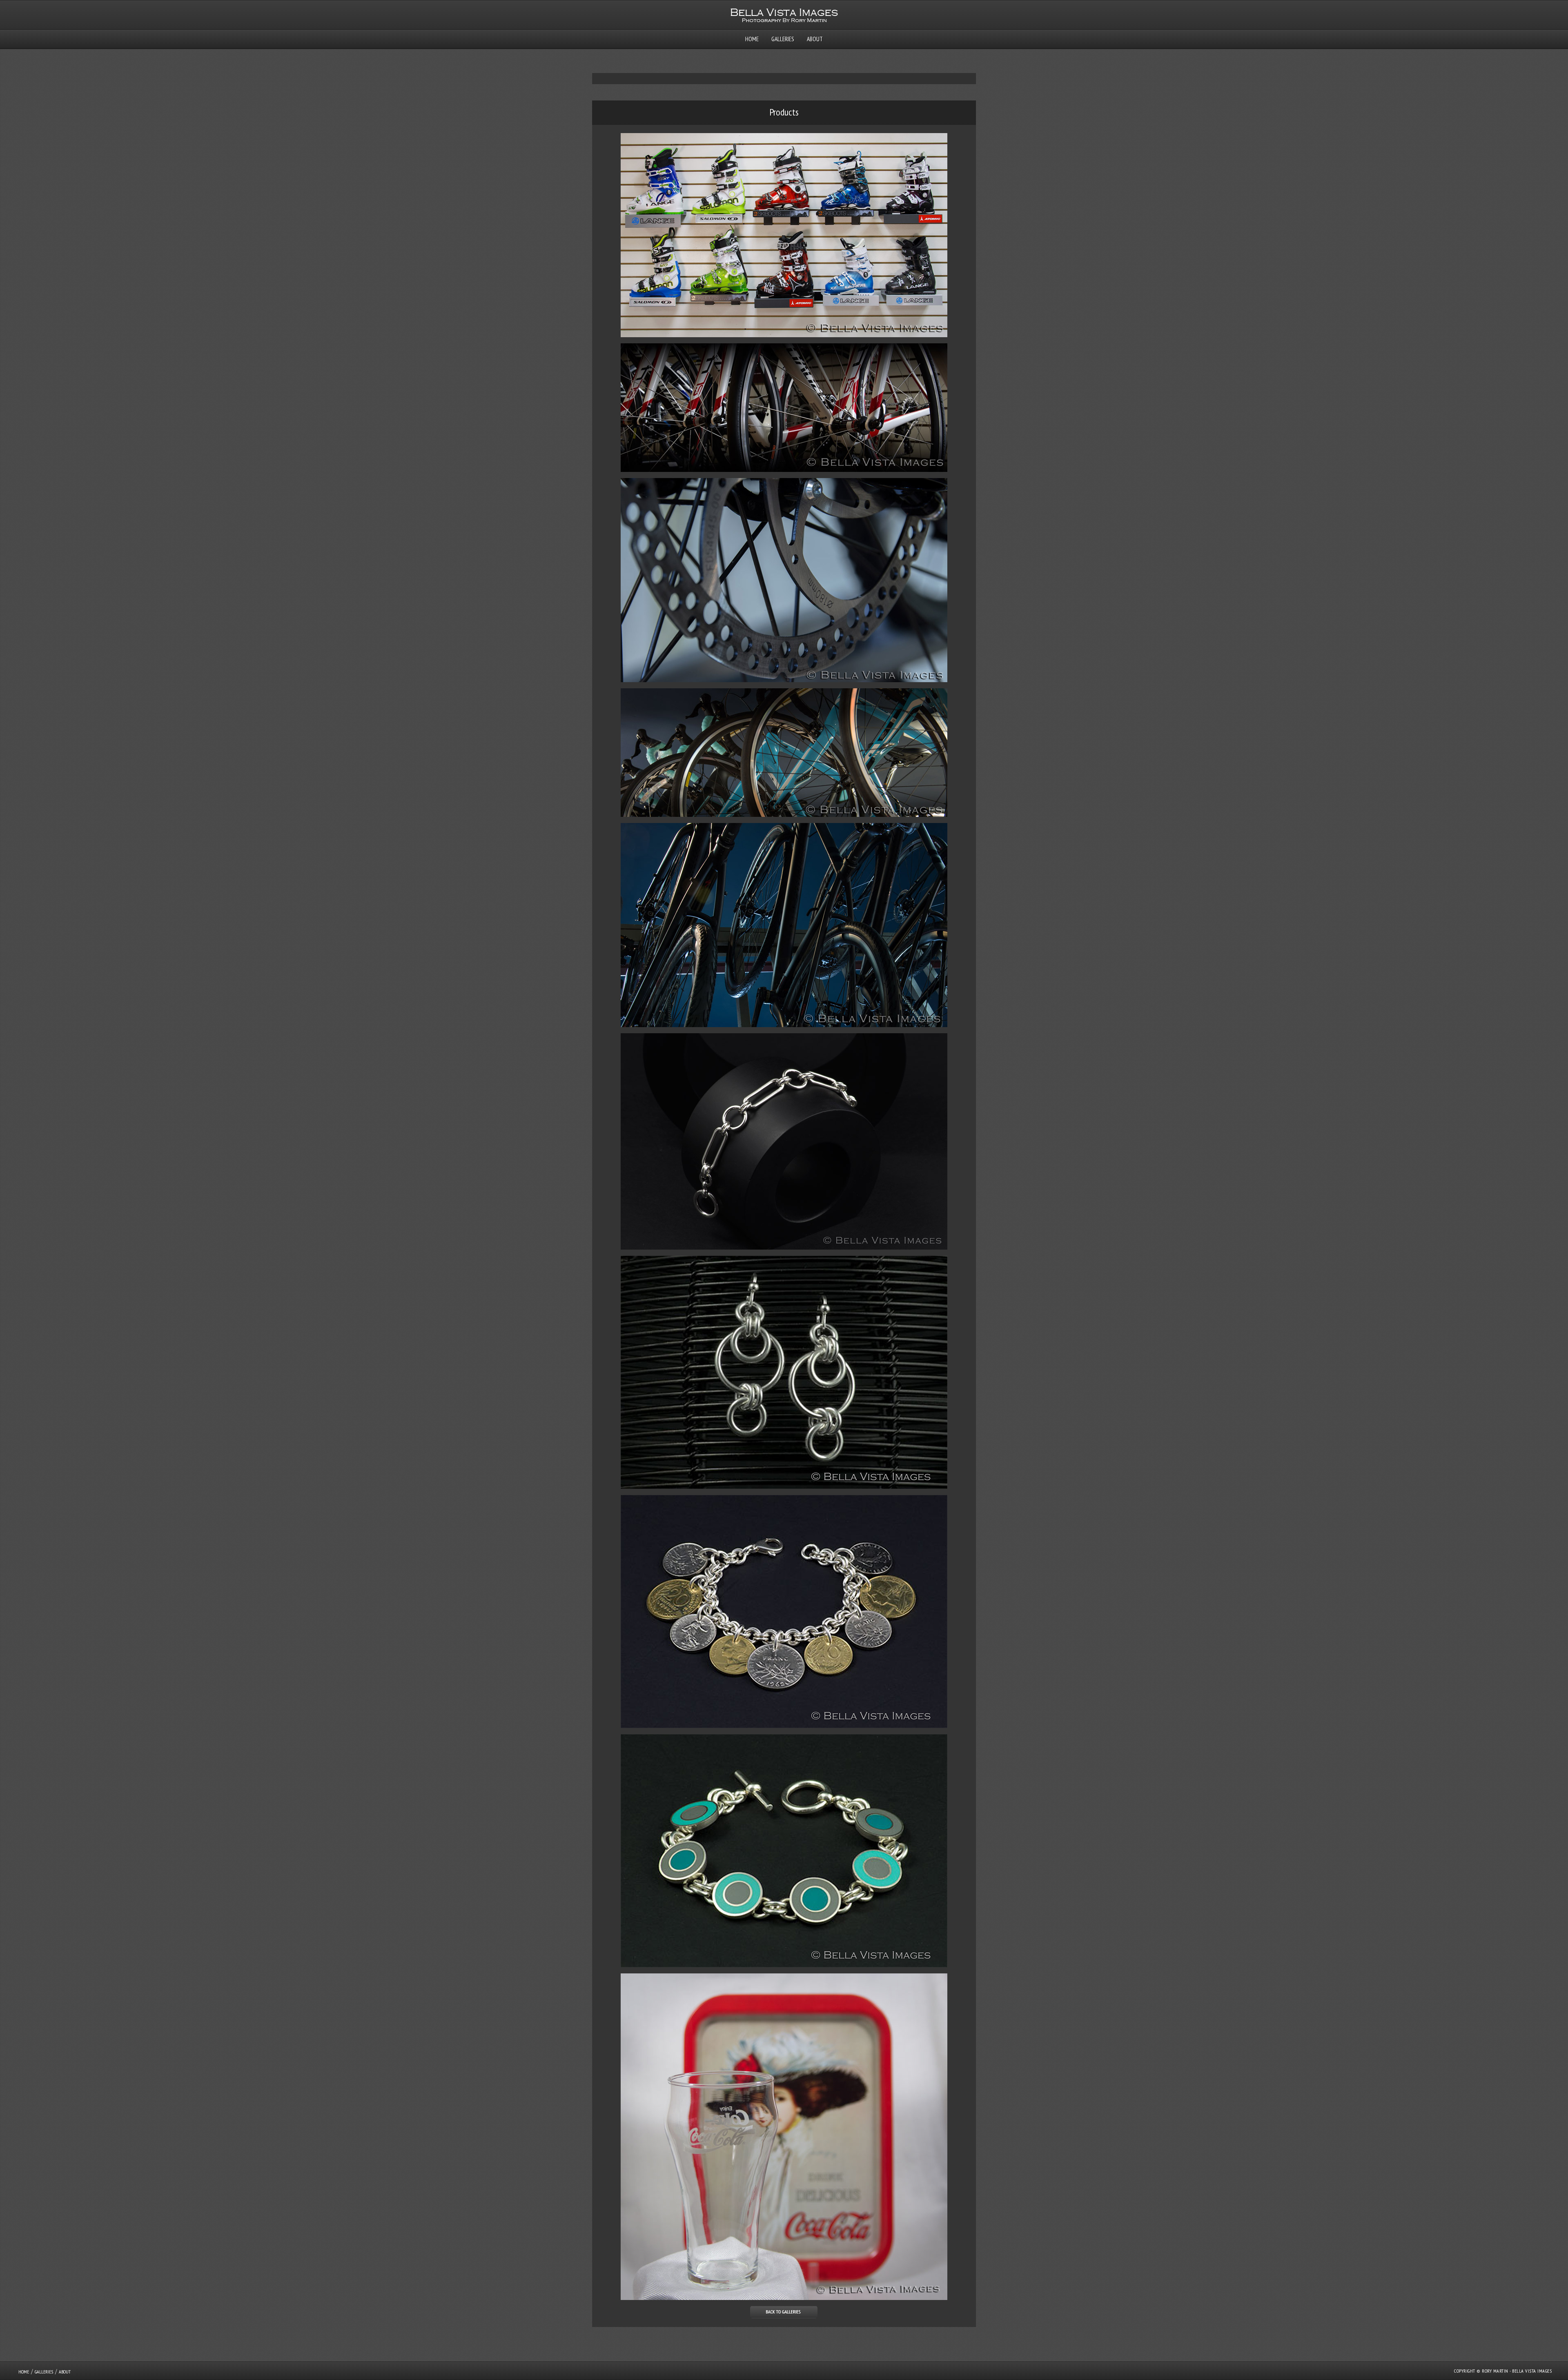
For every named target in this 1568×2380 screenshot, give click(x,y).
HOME (752, 39)
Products (784, 112)
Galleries (783, 39)
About (815, 39)
